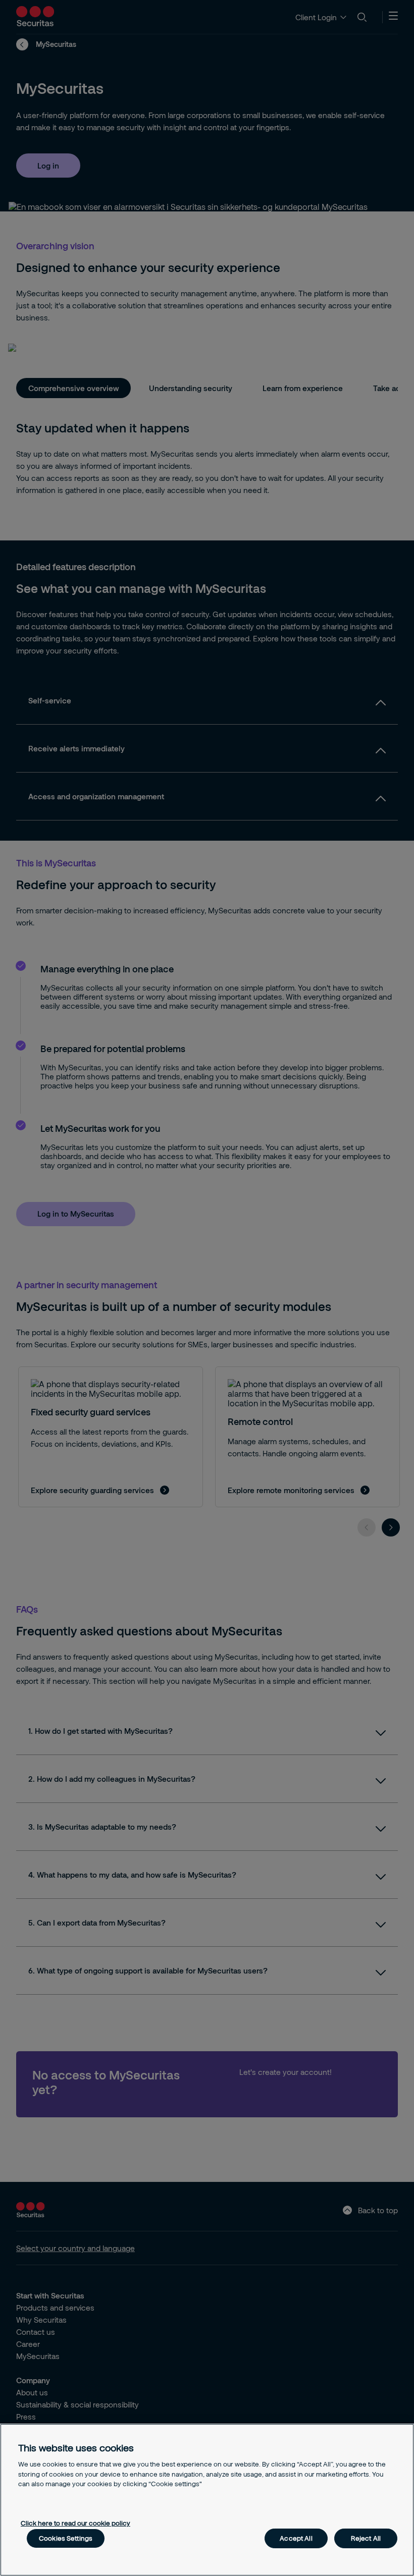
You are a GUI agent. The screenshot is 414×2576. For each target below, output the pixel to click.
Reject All (366, 2538)
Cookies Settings (66, 2538)
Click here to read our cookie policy (75, 2523)
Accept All (296, 2538)
